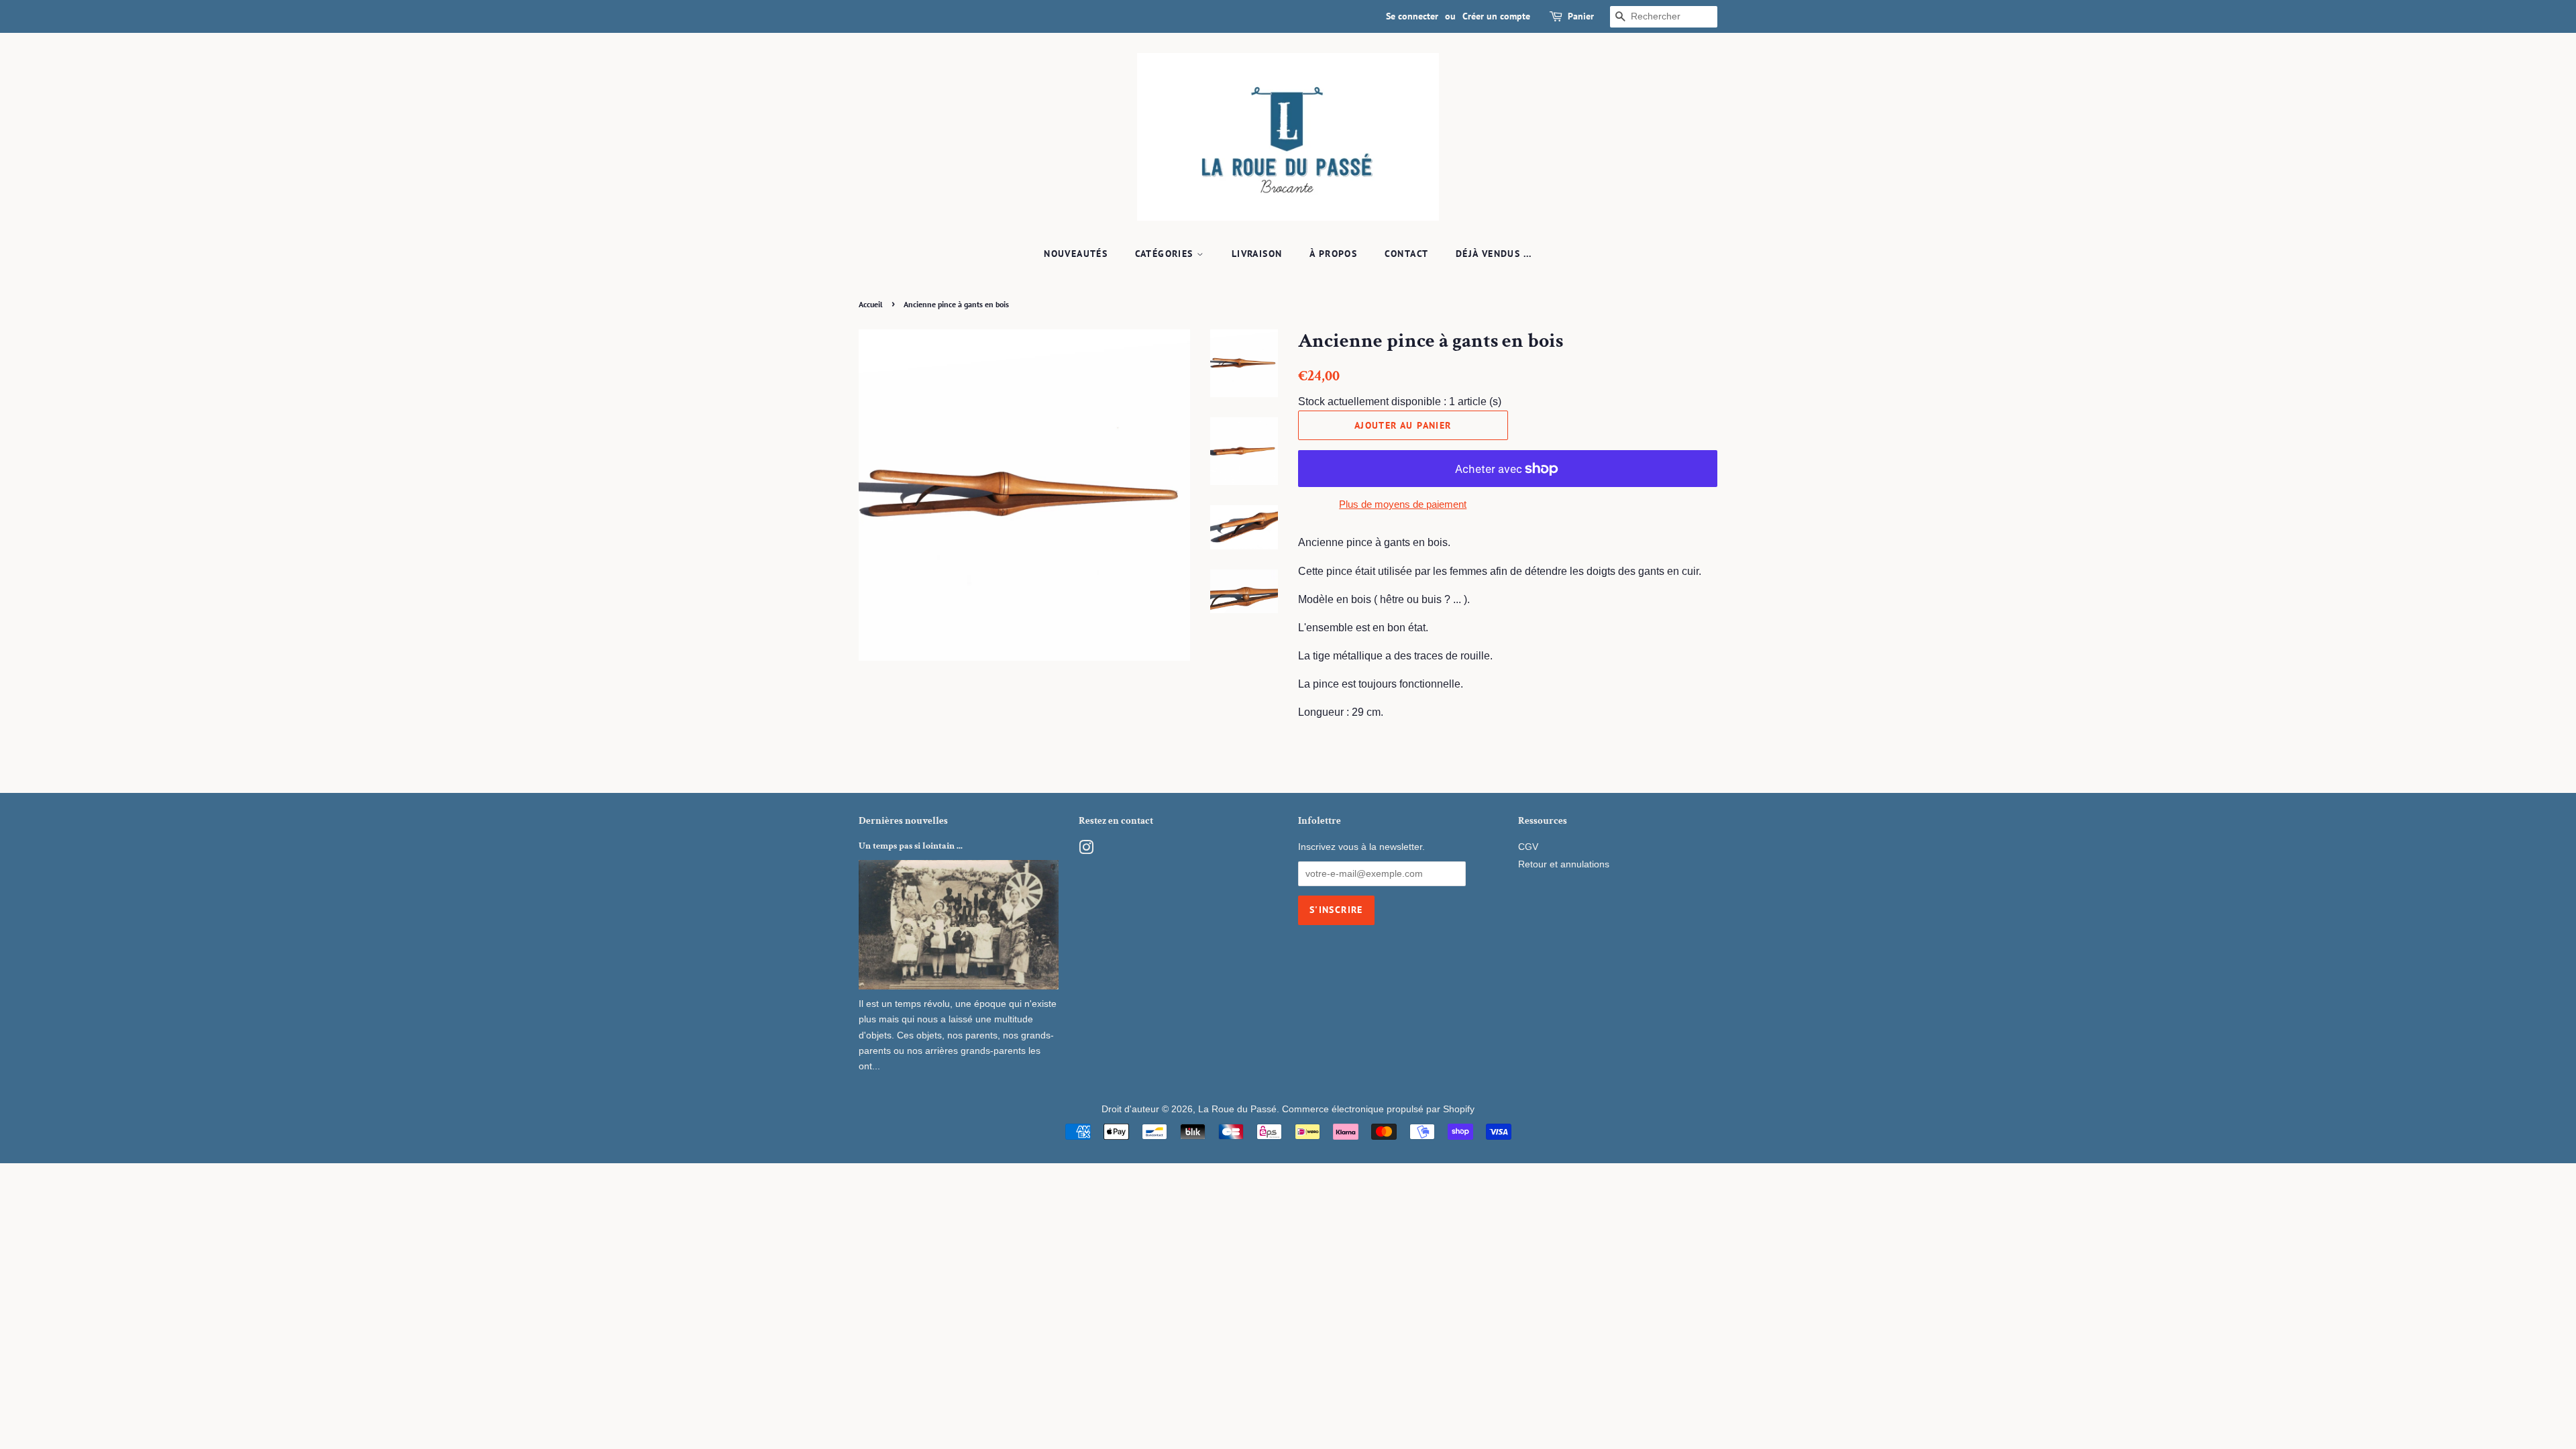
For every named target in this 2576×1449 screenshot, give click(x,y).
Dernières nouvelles (903, 821)
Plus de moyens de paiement (1403, 504)
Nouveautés (1076, 254)
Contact (1407, 254)
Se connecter (1412, 16)
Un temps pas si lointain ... (911, 846)
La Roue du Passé (1237, 1109)
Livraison (1257, 254)
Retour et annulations (1564, 864)
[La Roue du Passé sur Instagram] (1086, 850)
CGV (1528, 847)
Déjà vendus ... (1494, 254)
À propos (1333, 254)
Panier (1581, 16)
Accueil (871, 304)
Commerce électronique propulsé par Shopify (1378, 1109)
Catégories (1166, 254)
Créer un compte (1496, 16)
